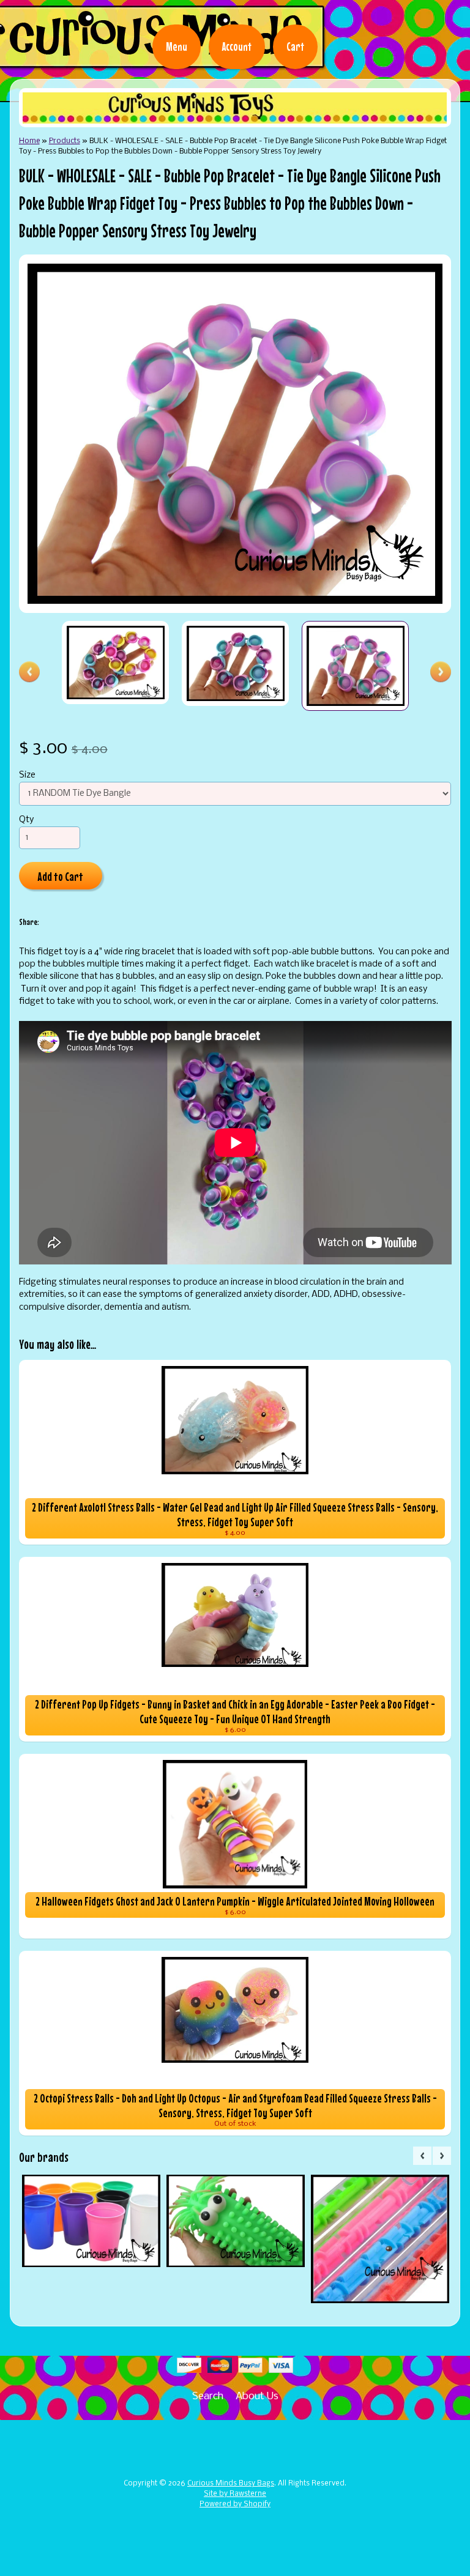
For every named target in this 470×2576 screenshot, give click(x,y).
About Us (257, 2396)
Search (208, 2396)
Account (237, 46)
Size (27, 775)
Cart (295, 46)
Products (65, 141)
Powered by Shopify (235, 2504)
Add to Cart (60, 876)
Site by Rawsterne (235, 2494)
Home (29, 141)
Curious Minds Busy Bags (231, 2484)
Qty (26, 820)
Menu (177, 46)
